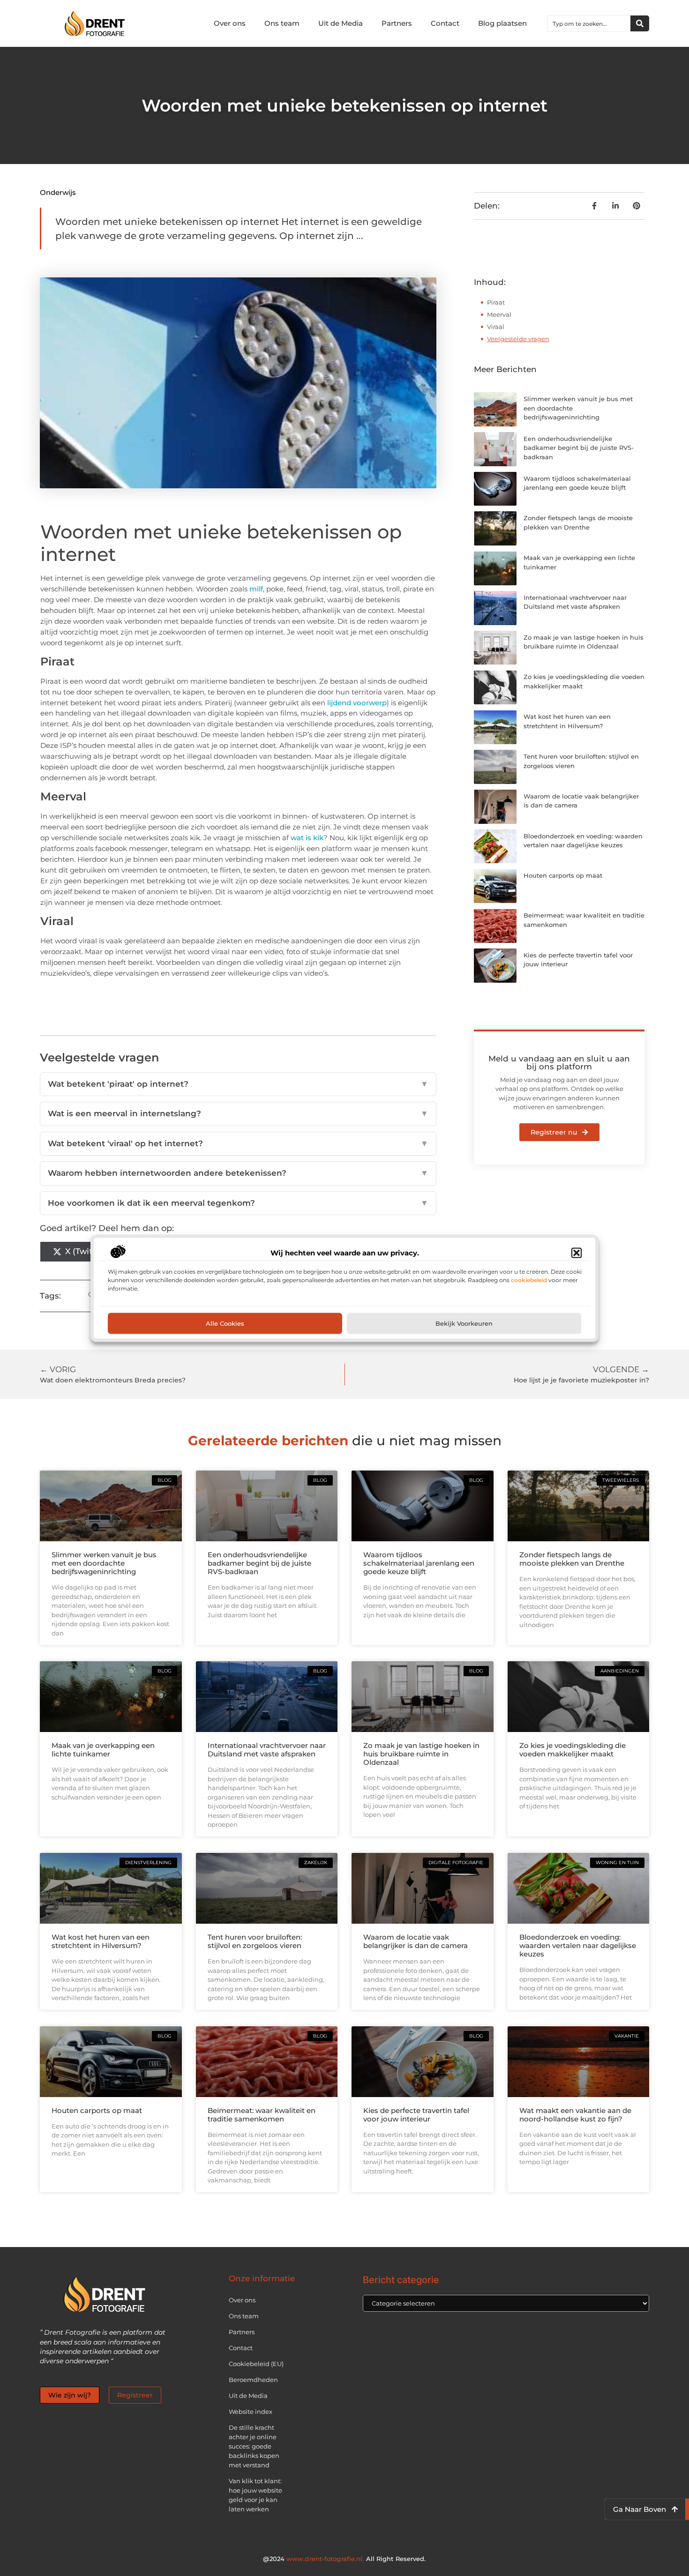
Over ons (230, 23)
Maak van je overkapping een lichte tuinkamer (103, 1750)
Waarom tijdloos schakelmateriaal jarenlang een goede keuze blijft (419, 1563)
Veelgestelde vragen (518, 339)
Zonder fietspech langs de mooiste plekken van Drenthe (572, 1559)
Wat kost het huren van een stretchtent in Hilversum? (101, 1941)
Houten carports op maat (563, 875)
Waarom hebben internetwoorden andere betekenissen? (238, 1173)
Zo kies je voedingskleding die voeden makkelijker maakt (573, 1750)
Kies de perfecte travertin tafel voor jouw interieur (416, 2115)
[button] (577, 1253)
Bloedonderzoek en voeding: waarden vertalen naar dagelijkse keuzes (578, 1945)
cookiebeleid (529, 1280)
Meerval (499, 314)
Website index (251, 2412)
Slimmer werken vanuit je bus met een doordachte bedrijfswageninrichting (104, 1563)
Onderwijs (58, 192)
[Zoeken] (640, 23)
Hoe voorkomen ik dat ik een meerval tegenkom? (238, 1203)
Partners (397, 23)
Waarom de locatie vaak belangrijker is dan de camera (416, 1941)
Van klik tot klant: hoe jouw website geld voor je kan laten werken (255, 2495)
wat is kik (307, 838)
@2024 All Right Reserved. (344, 2559)
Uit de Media (341, 23)
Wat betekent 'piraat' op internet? (238, 1084)
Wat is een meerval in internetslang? (238, 1113)
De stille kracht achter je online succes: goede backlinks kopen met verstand (254, 2446)
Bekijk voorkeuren (464, 1323)
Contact (445, 23)
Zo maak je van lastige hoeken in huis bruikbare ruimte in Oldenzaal (421, 1754)
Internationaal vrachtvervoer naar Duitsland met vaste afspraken (267, 1750)
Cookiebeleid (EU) (256, 2364)
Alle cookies (225, 1323)
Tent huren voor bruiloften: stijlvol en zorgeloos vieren (255, 1941)
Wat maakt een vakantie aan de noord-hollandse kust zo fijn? (575, 2115)
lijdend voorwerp (356, 703)
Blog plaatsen (502, 23)
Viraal (496, 327)
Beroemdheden (253, 2380)
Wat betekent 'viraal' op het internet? (238, 1143)
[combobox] (589, 23)
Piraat (496, 302)
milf (255, 589)
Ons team (282, 23)
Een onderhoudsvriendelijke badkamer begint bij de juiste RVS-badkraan (579, 448)
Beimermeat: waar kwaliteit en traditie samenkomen (262, 2115)
